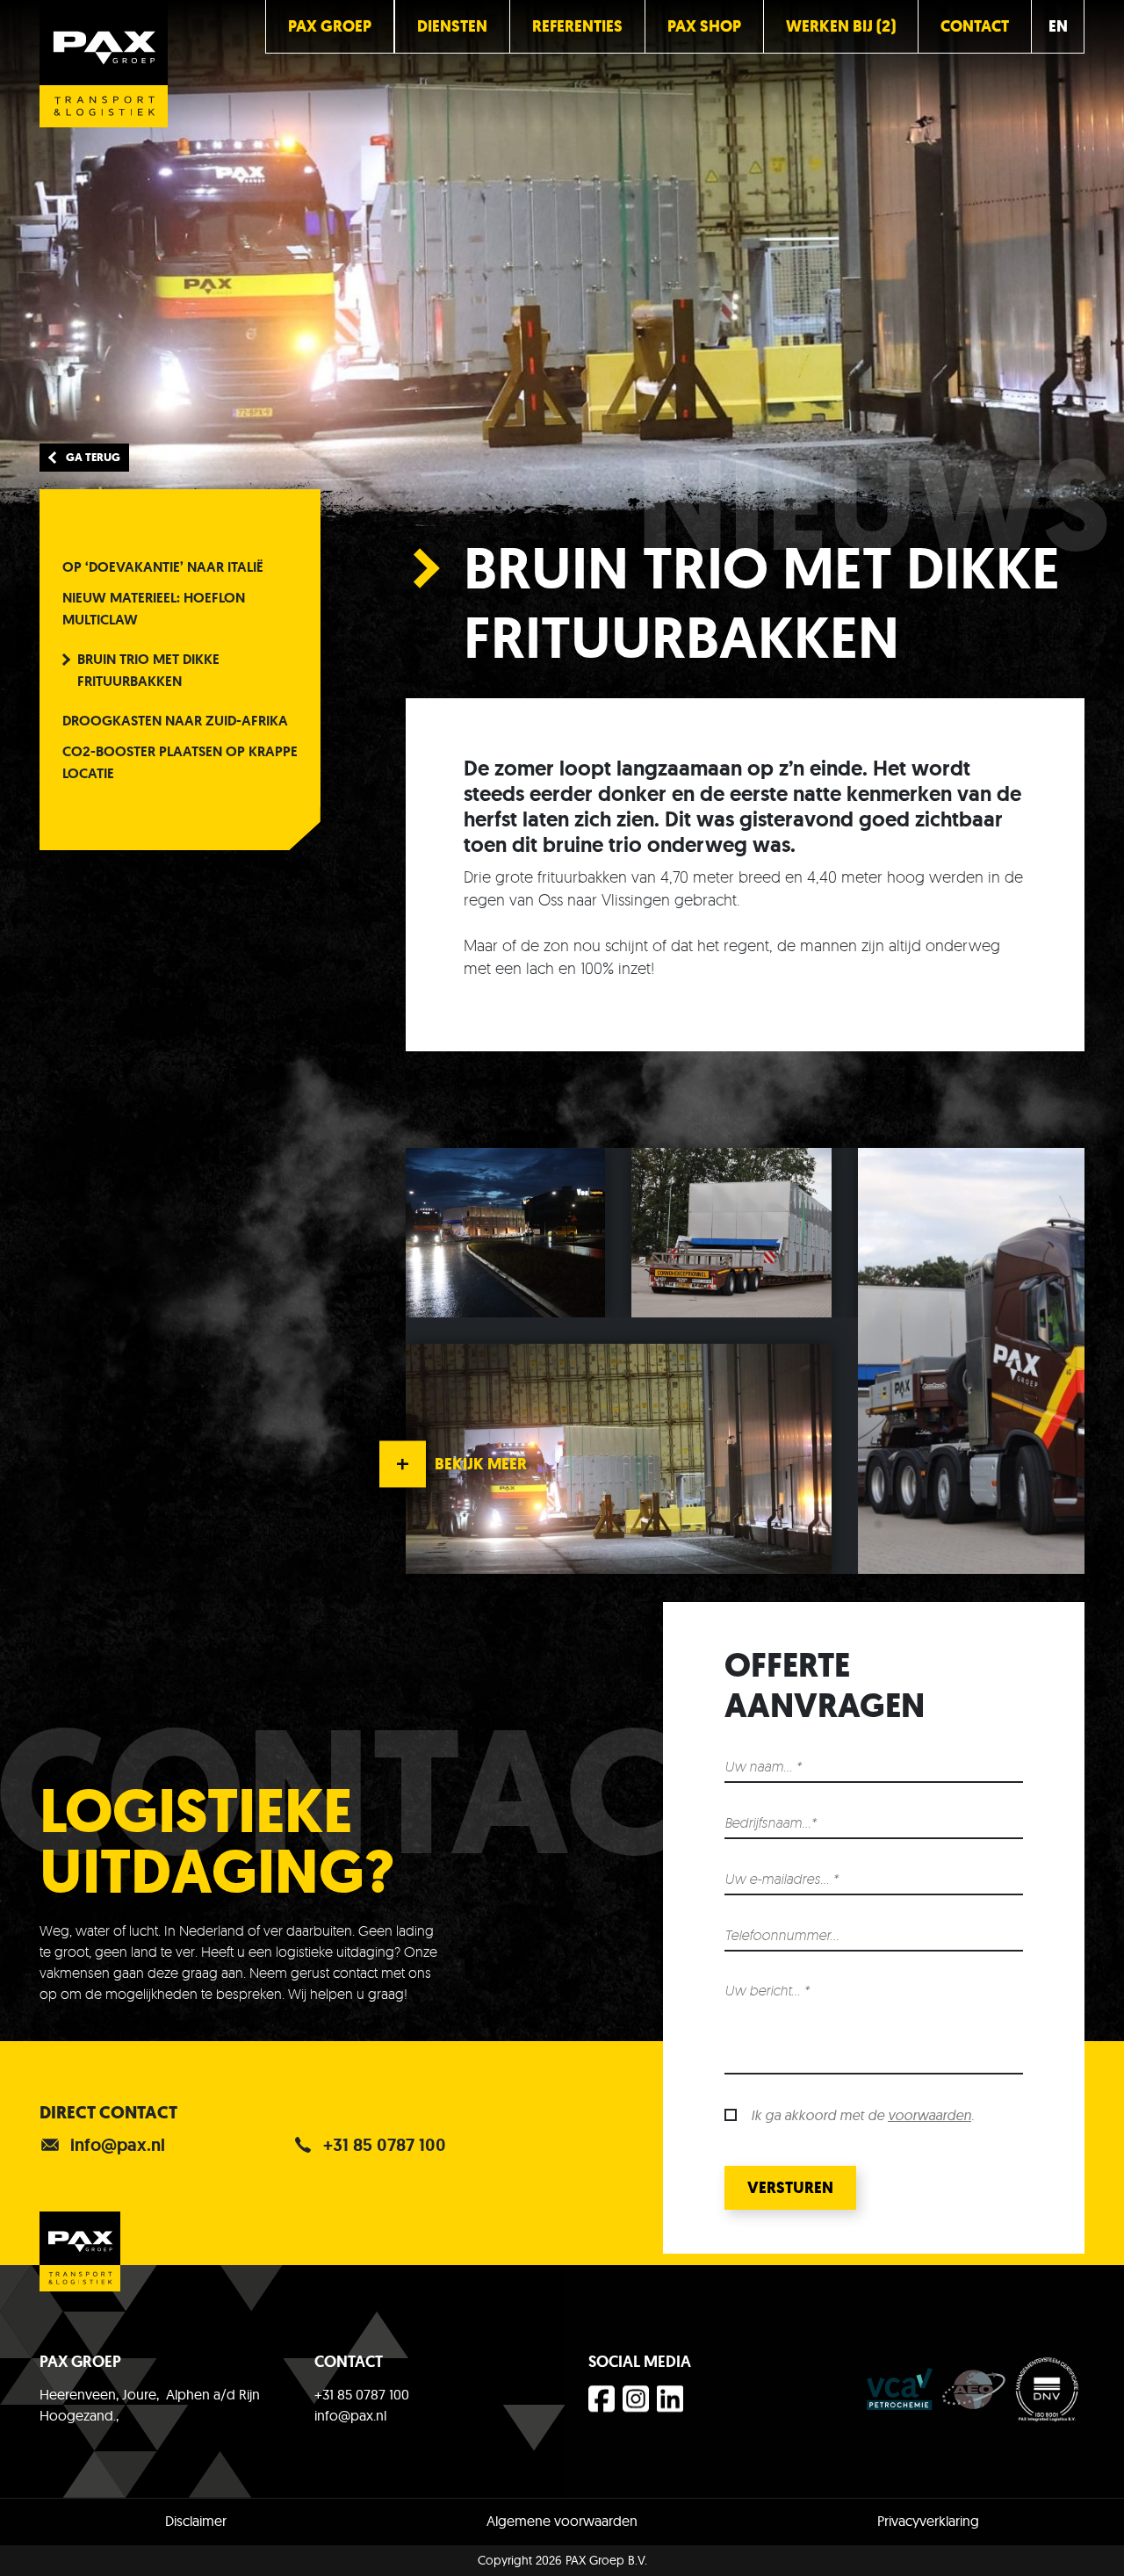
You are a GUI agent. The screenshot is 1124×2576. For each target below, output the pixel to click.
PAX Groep (330, 26)
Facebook (604, 2404)
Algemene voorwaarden (562, 2521)
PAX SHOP (704, 26)
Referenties (577, 26)
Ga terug (93, 457)
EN (1058, 26)
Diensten (452, 26)
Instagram (638, 2404)
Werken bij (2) (841, 26)
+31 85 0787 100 (385, 2145)
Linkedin (672, 2404)
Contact (975, 26)
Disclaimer (196, 2521)
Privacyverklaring (928, 2521)
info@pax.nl (118, 2145)
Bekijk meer (481, 1464)
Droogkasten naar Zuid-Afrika (175, 721)
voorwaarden (929, 2115)
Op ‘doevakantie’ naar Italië (163, 567)
